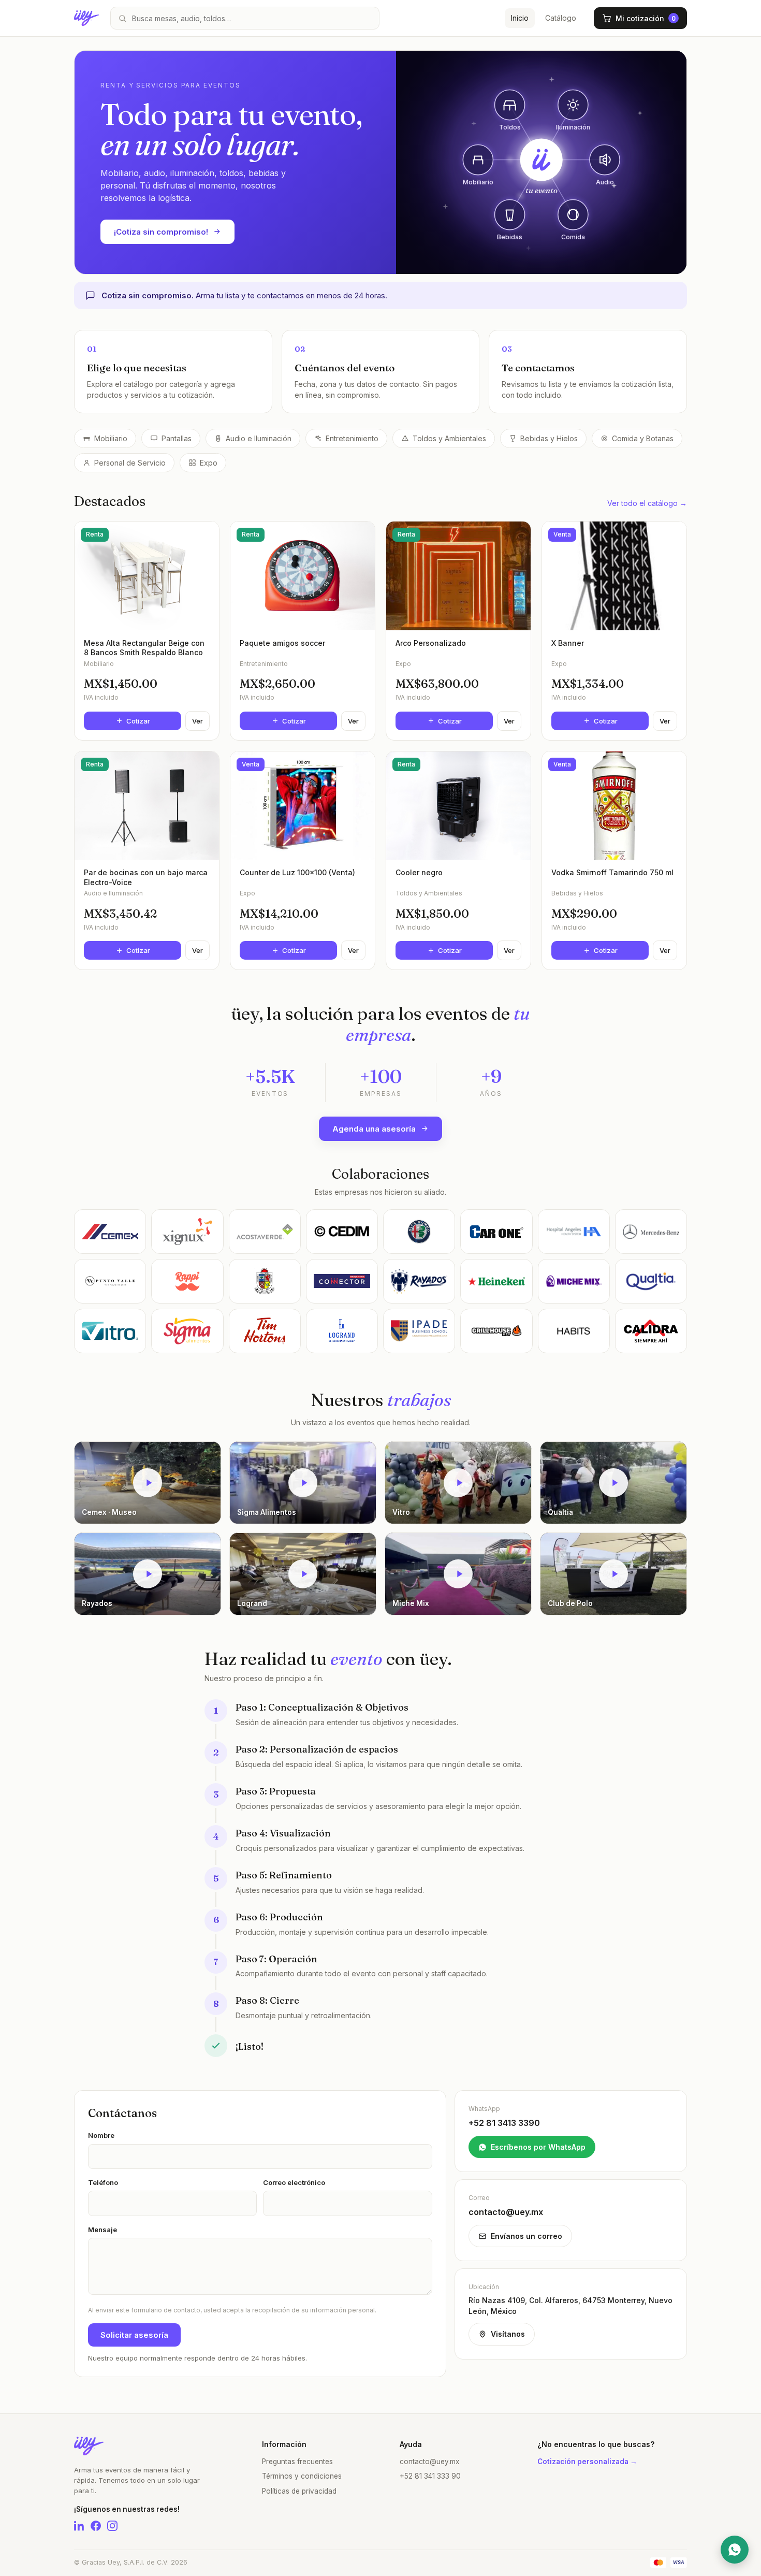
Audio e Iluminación (259, 438)
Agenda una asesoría (374, 1129)
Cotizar (138, 721)
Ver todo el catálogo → (647, 503)
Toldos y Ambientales (449, 438)
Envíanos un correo (526, 2236)
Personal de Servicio (130, 463)
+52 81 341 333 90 (430, 2476)
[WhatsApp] (735, 2550)
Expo (209, 463)
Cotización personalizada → (587, 2462)
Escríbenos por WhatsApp (538, 2147)
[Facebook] (96, 2526)
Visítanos (508, 2334)
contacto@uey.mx (429, 2462)
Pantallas (177, 438)
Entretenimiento (352, 438)
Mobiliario (111, 438)
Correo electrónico (294, 2182)
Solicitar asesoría (134, 2335)
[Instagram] (112, 2526)
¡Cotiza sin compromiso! (161, 232)
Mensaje (103, 2230)
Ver (197, 721)
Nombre (101, 2135)
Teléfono (103, 2182)
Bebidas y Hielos (549, 438)
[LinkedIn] (79, 2526)
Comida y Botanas (643, 438)
